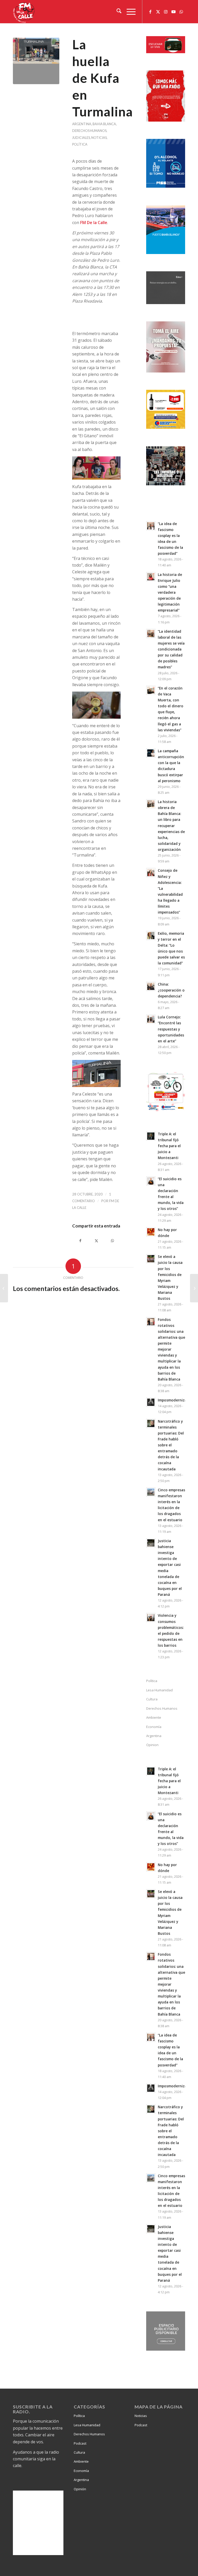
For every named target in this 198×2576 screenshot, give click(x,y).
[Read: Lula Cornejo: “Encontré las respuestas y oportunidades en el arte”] (151, 1019)
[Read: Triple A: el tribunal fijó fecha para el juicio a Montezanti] (151, 1136)
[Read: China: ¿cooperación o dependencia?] (151, 986)
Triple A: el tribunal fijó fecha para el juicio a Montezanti (169, 1146)
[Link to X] (158, 12)
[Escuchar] (166, 52)
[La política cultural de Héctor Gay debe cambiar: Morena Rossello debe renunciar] (4, 1288)
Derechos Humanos (89, 131)
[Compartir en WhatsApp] (113, 1241)
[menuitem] (116, 12)
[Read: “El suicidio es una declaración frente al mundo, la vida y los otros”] (151, 1181)
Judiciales (81, 138)
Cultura (152, 1699)
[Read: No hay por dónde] (151, 1232)
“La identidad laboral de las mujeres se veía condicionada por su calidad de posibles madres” (171, 649)
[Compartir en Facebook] (80, 1241)
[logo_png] (24, 12)
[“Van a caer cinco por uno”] (194, 1288)
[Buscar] (116, 12)
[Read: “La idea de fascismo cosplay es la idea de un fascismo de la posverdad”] (151, 526)
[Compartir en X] (97, 1241)
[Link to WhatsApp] (181, 12)
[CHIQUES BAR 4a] (36, 61)
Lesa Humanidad (159, 1690)
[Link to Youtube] (174, 12)
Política (80, 144)
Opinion (152, 1745)
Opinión (80, 2489)
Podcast (80, 2443)
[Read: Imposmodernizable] (151, 1402)
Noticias (99, 138)
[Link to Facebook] (150, 12)
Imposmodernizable (175, 1400)
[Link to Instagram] (166, 12)
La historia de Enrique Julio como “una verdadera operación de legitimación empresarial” (170, 592)
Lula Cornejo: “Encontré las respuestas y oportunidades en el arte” (171, 1029)
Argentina (82, 124)
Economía (154, 1727)
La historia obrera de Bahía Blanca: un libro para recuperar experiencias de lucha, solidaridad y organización (171, 826)
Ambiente (154, 1717)
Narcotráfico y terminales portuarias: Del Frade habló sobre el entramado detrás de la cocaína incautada (171, 1445)
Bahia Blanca (104, 124)
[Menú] (129, 12)
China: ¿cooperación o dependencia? (171, 990)
